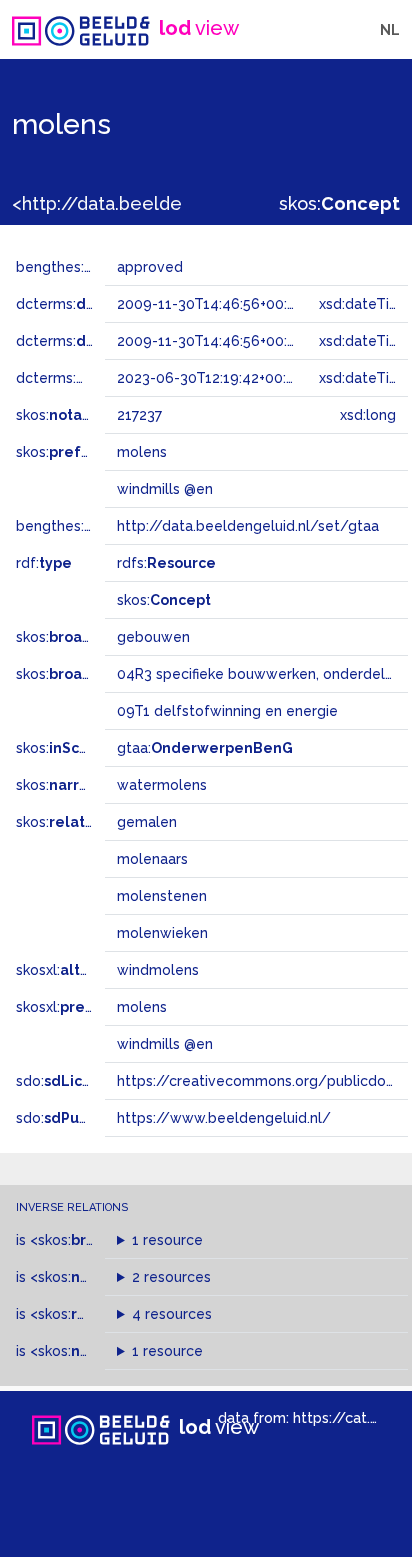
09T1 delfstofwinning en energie (227, 711)
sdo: (67, 1081)
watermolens (162, 785)
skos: (339, 203)
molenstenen (162, 896)
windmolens (158, 970)
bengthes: (72, 267)
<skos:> (84, 1240)
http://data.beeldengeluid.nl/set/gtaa (248, 526)
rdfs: (166, 563)
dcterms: (98, 304)
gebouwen (153, 637)
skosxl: (69, 970)
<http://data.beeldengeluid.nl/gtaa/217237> (202, 203)
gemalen (147, 822)
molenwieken (162, 933)
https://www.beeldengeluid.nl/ (224, 1118)
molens (142, 1007)
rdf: (44, 563)
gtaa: (205, 748)
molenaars (152, 859)
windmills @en (165, 1044)
